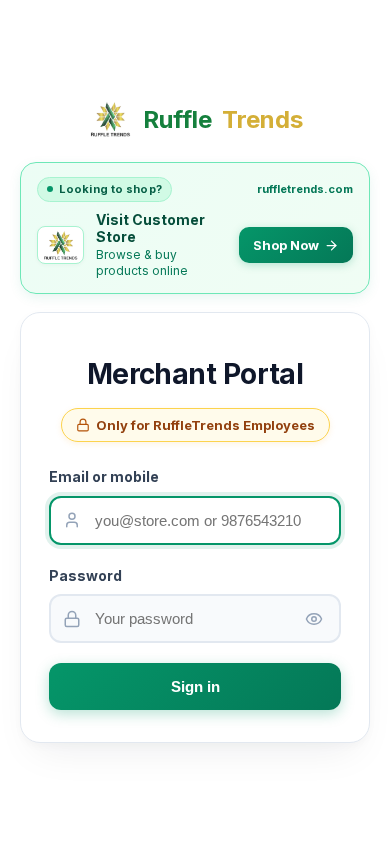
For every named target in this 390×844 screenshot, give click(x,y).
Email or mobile (104, 476)
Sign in (195, 686)
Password (85, 575)
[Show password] (314, 619)
